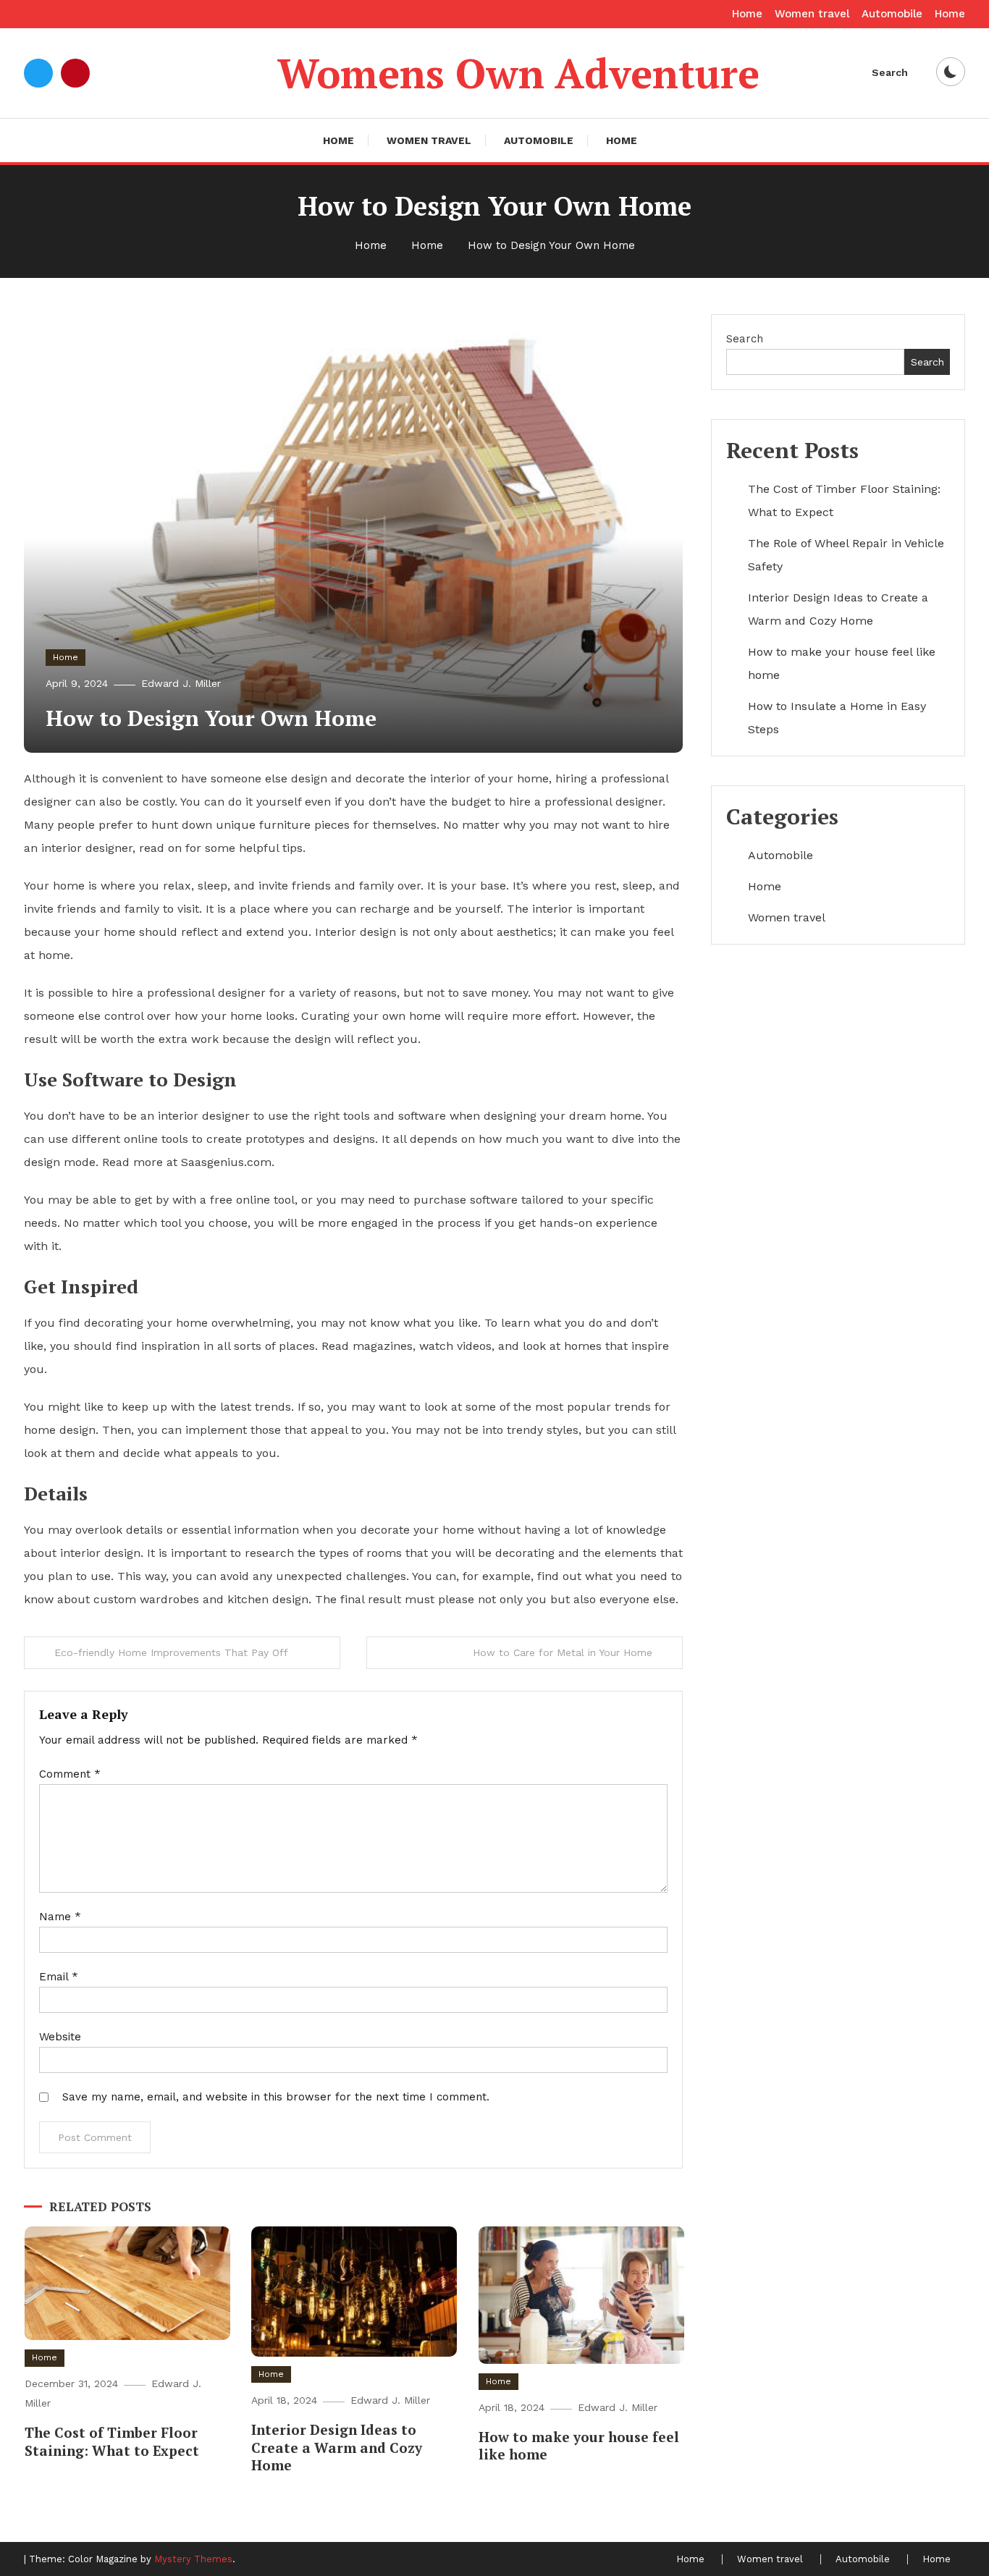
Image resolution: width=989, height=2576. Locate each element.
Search (890, 72)
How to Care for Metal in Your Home (563, 1652)
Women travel (812, 14)
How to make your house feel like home (579, 2446)
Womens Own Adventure (518, 73)
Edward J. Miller (181, 683)
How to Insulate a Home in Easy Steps (837, 718)
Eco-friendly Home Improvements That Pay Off (171, 1652)
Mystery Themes (193, 2559)
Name (60, 1917)
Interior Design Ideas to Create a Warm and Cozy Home (337, 2447)
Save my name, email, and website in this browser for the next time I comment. (276, 2097)
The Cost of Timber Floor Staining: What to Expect (112, 2441)
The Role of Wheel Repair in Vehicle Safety (846, 555)
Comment (70, 1774)
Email (59, 1977)
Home (747, 14)
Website (60, 2037)
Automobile (892, 14)
